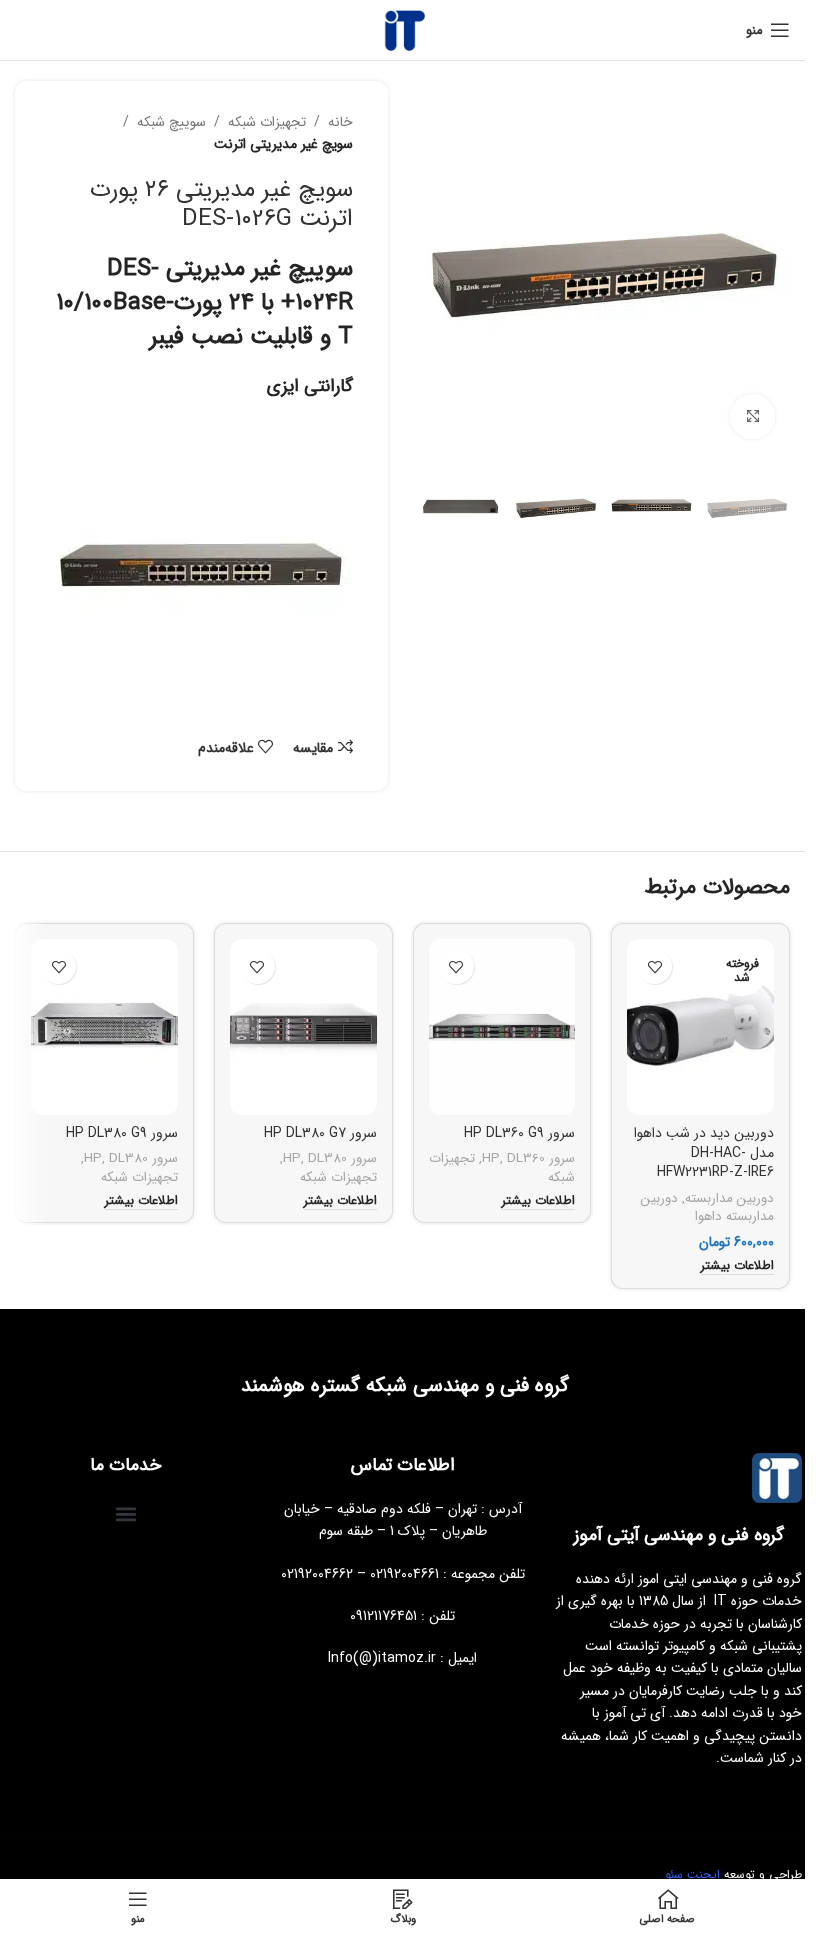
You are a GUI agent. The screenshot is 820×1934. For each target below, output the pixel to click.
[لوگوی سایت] (403, 29)
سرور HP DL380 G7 (320, 1133)
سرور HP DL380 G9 (122, 1133)
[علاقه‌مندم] (654, 966)
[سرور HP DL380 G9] (104, 1027)
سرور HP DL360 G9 (519, 1133)
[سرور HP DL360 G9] (502, 1027)
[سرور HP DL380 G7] (303, 1027)
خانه (340, 122)
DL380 (327, 1158)
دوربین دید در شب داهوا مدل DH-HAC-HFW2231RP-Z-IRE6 (704, 1152)
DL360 (526, 1158)
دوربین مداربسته (729, 1198)
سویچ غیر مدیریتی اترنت (283, 144)
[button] (125, 1514)
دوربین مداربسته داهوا (707, 1208)
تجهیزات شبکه (267, 122)
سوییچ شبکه (171, 122)
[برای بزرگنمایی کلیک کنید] (752, 416)
